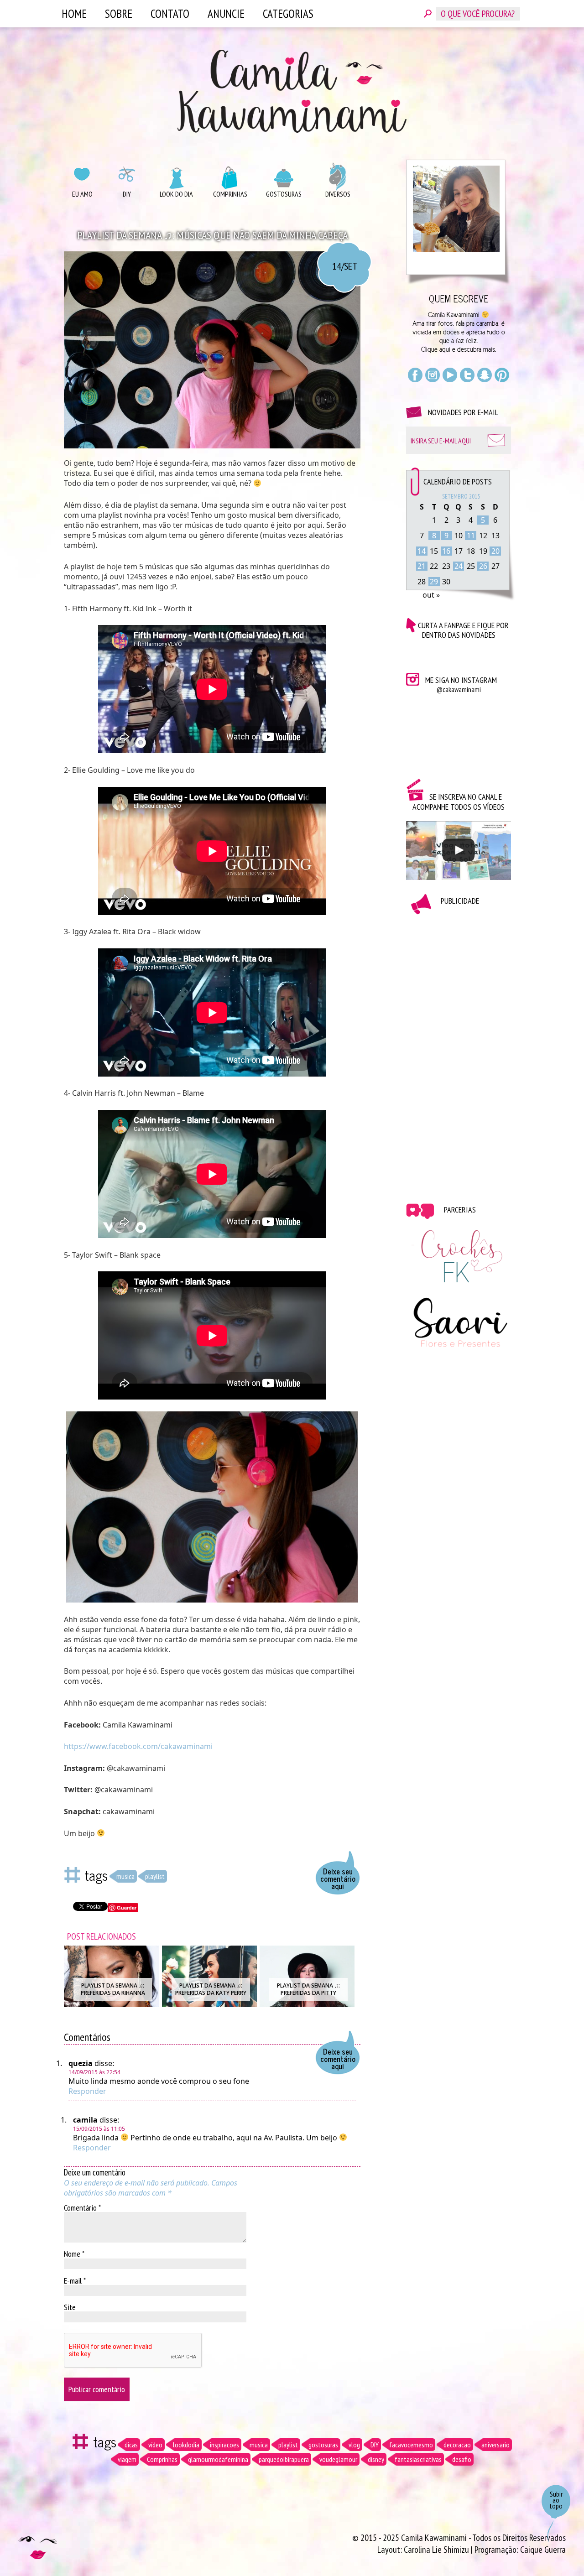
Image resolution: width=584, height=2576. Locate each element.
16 (446, 551)
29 (434, 582)
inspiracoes (224, 2445)
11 (471, 536)
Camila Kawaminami (292, 91)
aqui (445, 349)
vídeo (155, 2445)
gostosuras (323, 2445)
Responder (87, 2091)
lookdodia (186, 2445)
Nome (74, 2253)
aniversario (495, 2445)
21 (422, 566)
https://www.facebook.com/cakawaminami (138, 1746)
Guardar (127, 1907)
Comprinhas (230, 194)
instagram (433, 375)
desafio (462, 2459)
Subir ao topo (556, 2500)
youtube (450, 375)
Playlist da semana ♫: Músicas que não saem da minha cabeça (212, 235)
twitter (467, 375)
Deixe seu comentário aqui (338, 1879)
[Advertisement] (459, 1052)
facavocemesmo (411, 2445)
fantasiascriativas (418, 2459)
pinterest (502, 375)
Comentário (82, 2207)
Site (70, 2307)
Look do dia (176, 194)
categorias (288, 14)
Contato (170, 14)
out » (431, 595)
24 (459, 566)
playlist (155, 1876)
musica (125, 1876)
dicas (131, 2445)
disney (376, 2459)
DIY (127, 194)
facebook (415, 375)
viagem (127, 2459)
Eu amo (82, 194)
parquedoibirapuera (284, 2459)
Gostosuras (284, 194)
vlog (354, 2445)
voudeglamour (338, 2459)
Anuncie (226, 14)
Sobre (119, 14)
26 (483, 566)
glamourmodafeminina (218, 2459)
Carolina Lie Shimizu (437, 2550)
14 (422, 551)
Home (74, 14)
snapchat (485, 375)
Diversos (338, 194)
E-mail (75, 2280)
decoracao (457, 2445)
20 (495, 551)
